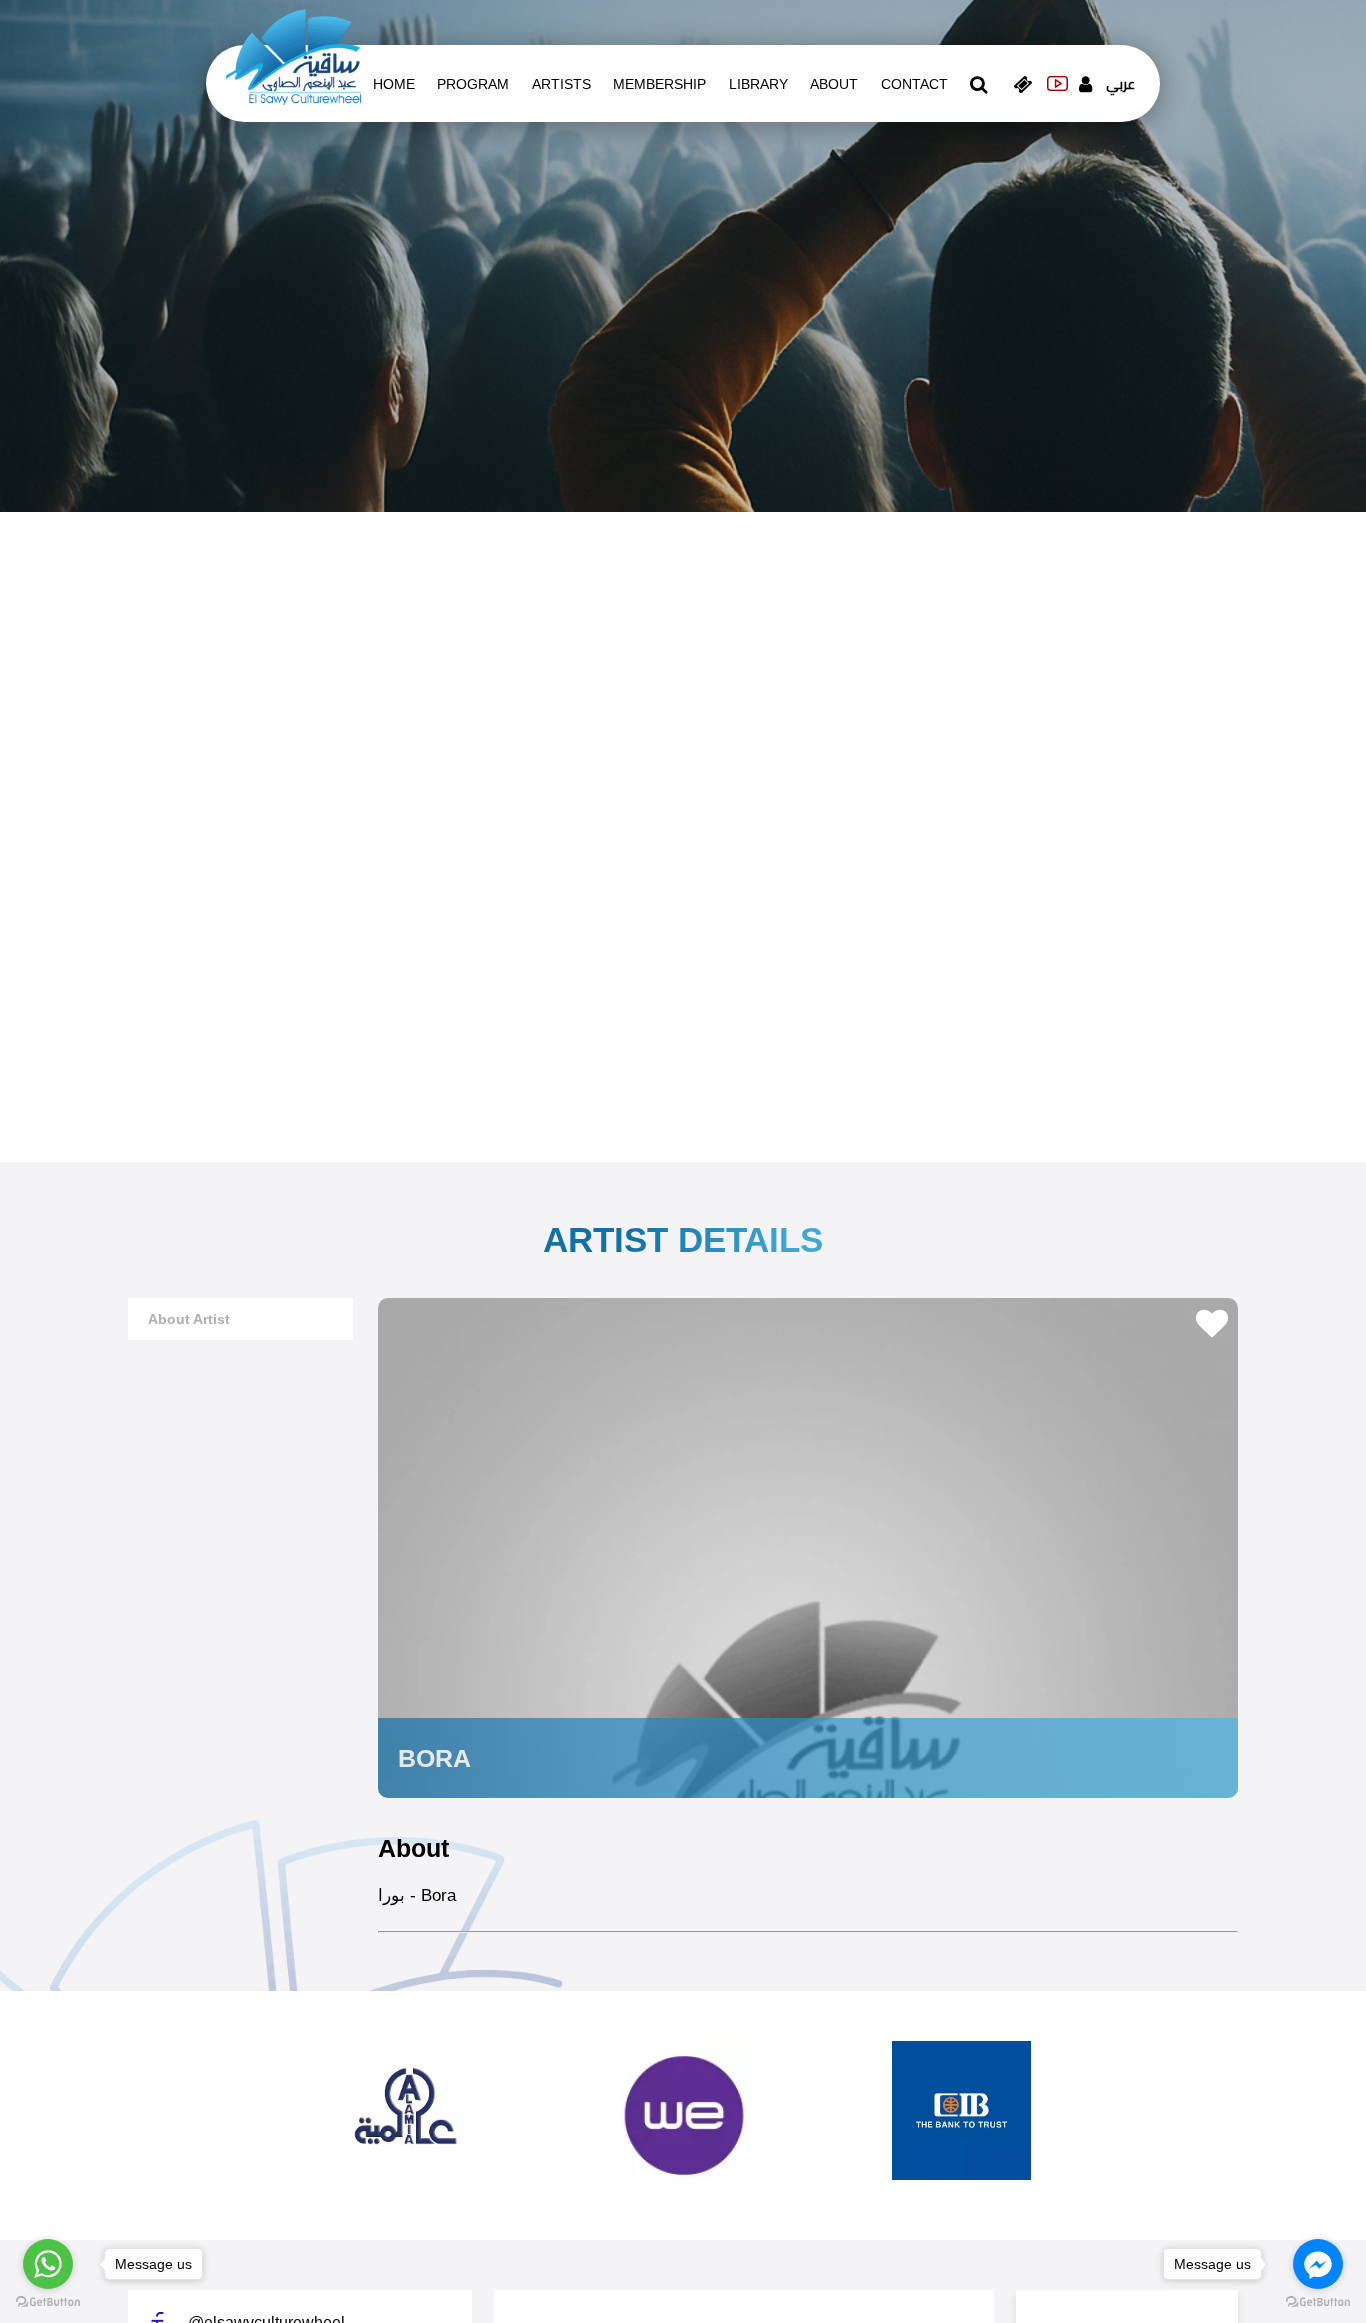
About (834, 84)
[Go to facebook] (1318, 2264)
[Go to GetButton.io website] (48, 2302)
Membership (659, 84)
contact (914, 84)
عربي (1120, 84)
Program (473, 84)
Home (394, 84)
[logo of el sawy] (293, 56)
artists (561, 84)
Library (758, 84)
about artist (189, 1319)
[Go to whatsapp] (48, 2264)
